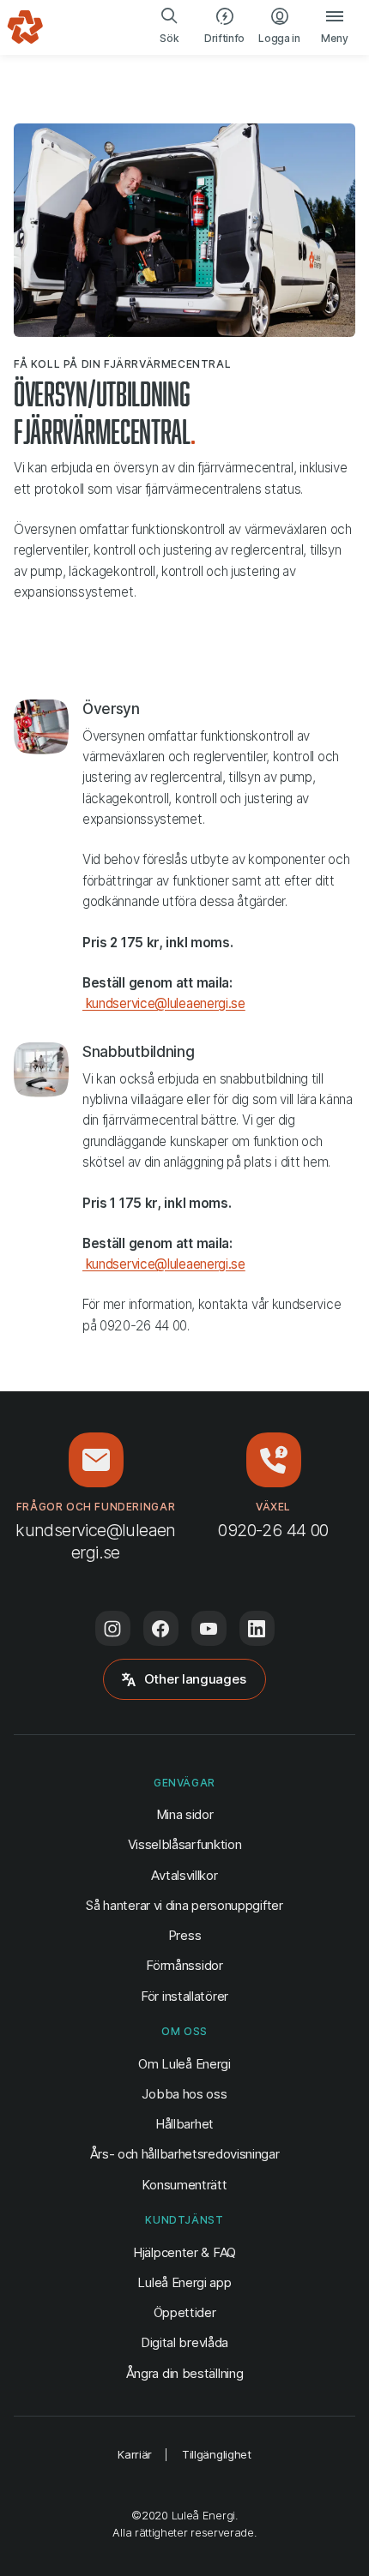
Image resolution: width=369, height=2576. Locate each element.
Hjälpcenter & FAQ (184, 2252)
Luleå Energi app (184, 2282)
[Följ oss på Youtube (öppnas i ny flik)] (209, 1628)
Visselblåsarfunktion (185, 1844)
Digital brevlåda (184, 2342)
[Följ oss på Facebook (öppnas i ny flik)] (161, 1628)
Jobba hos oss (184, 2094)
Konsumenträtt (184, 2185)
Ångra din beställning (185, 2373)
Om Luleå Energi (184, 2064)
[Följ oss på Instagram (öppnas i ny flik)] (113, 1628)
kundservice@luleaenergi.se (164, 1003)
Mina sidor (185, 1814)
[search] (170, 27)
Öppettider (185, 2312)
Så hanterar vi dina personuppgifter (184, 1905)
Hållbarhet (184, 2124)
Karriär (135, 2454)
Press (184, 1935)
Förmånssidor (184, 1965)
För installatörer (184, 1996)
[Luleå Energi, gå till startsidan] (25, 27)
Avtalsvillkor (184, 1875)
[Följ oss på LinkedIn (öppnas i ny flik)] (257, 1628)
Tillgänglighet (217, 2454)
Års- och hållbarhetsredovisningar (185, 2154)
